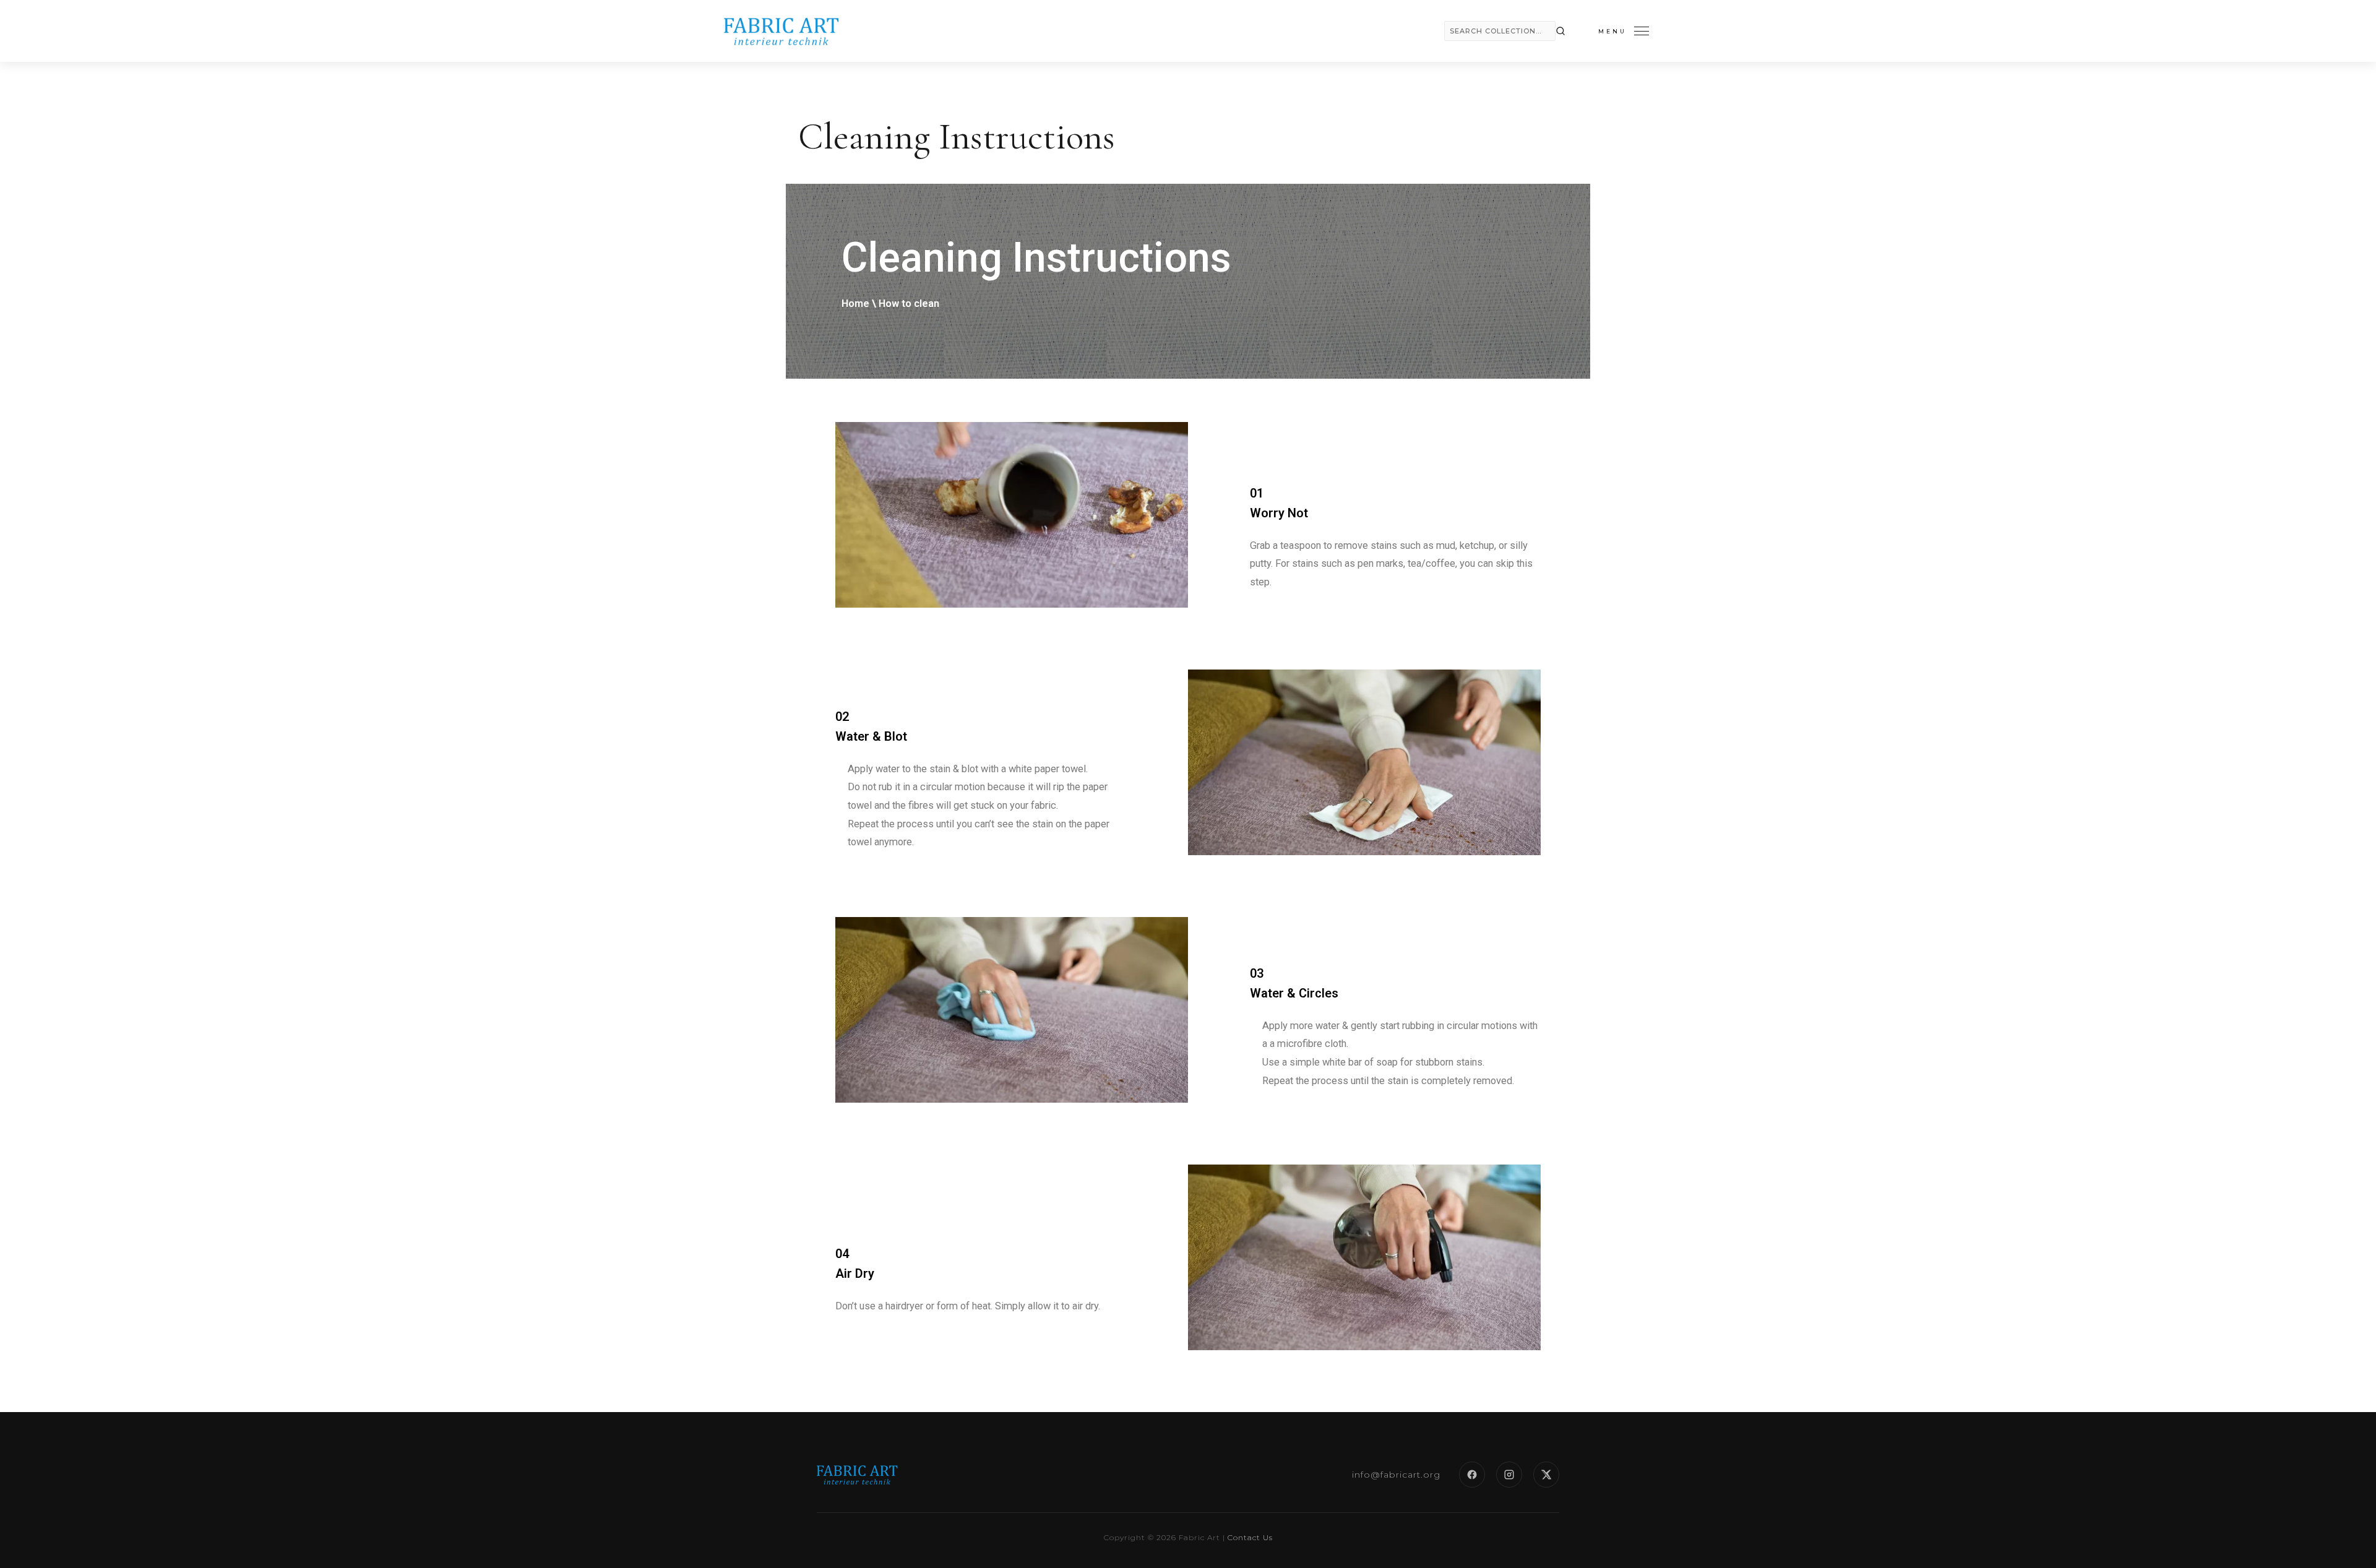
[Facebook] (1472, 1475)
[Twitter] (1546, 1475)
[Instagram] (1509, 1475)
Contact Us (1250, 1537)
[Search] (1560, 31)
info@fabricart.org (1396, 1475)
